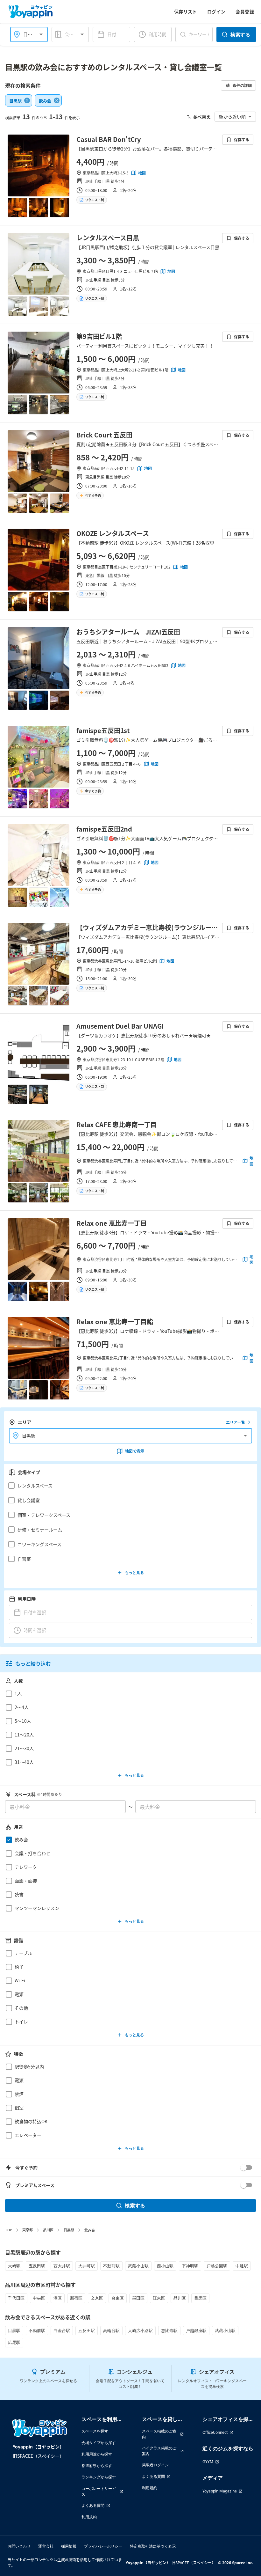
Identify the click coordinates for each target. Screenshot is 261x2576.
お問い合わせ (19, 2546)
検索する (240, 34)
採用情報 (69, 2546)
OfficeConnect (215, 2432)
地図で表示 (135, 1451)
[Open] (41, 34)
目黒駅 (69, 2230)
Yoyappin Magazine (220, 2491)
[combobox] (76, 34)
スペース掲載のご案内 (159, 2434)
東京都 (28, 2230)
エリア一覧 (236, 1422)
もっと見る (134, 1572)
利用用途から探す (97, 2454)
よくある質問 (93, 2505)
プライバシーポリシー (103, 2546)
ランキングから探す (99, 2477)
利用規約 (89, 2517)
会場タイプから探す (99, 2443)
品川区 (48, 2230)
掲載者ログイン (155, 2465)
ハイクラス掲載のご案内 (159, 2451)
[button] (129, 1486)
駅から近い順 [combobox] (232, 116)
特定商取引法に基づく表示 (153, 2546)
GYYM (208, 2462)
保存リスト (186, 11)
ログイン (216, 11)
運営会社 (46, 2546)
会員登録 (245, 11)
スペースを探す (95, 2431)
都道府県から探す (97, 2466)
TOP (9, 2230)
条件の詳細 (242, 85)
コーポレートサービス (99, 2491)
